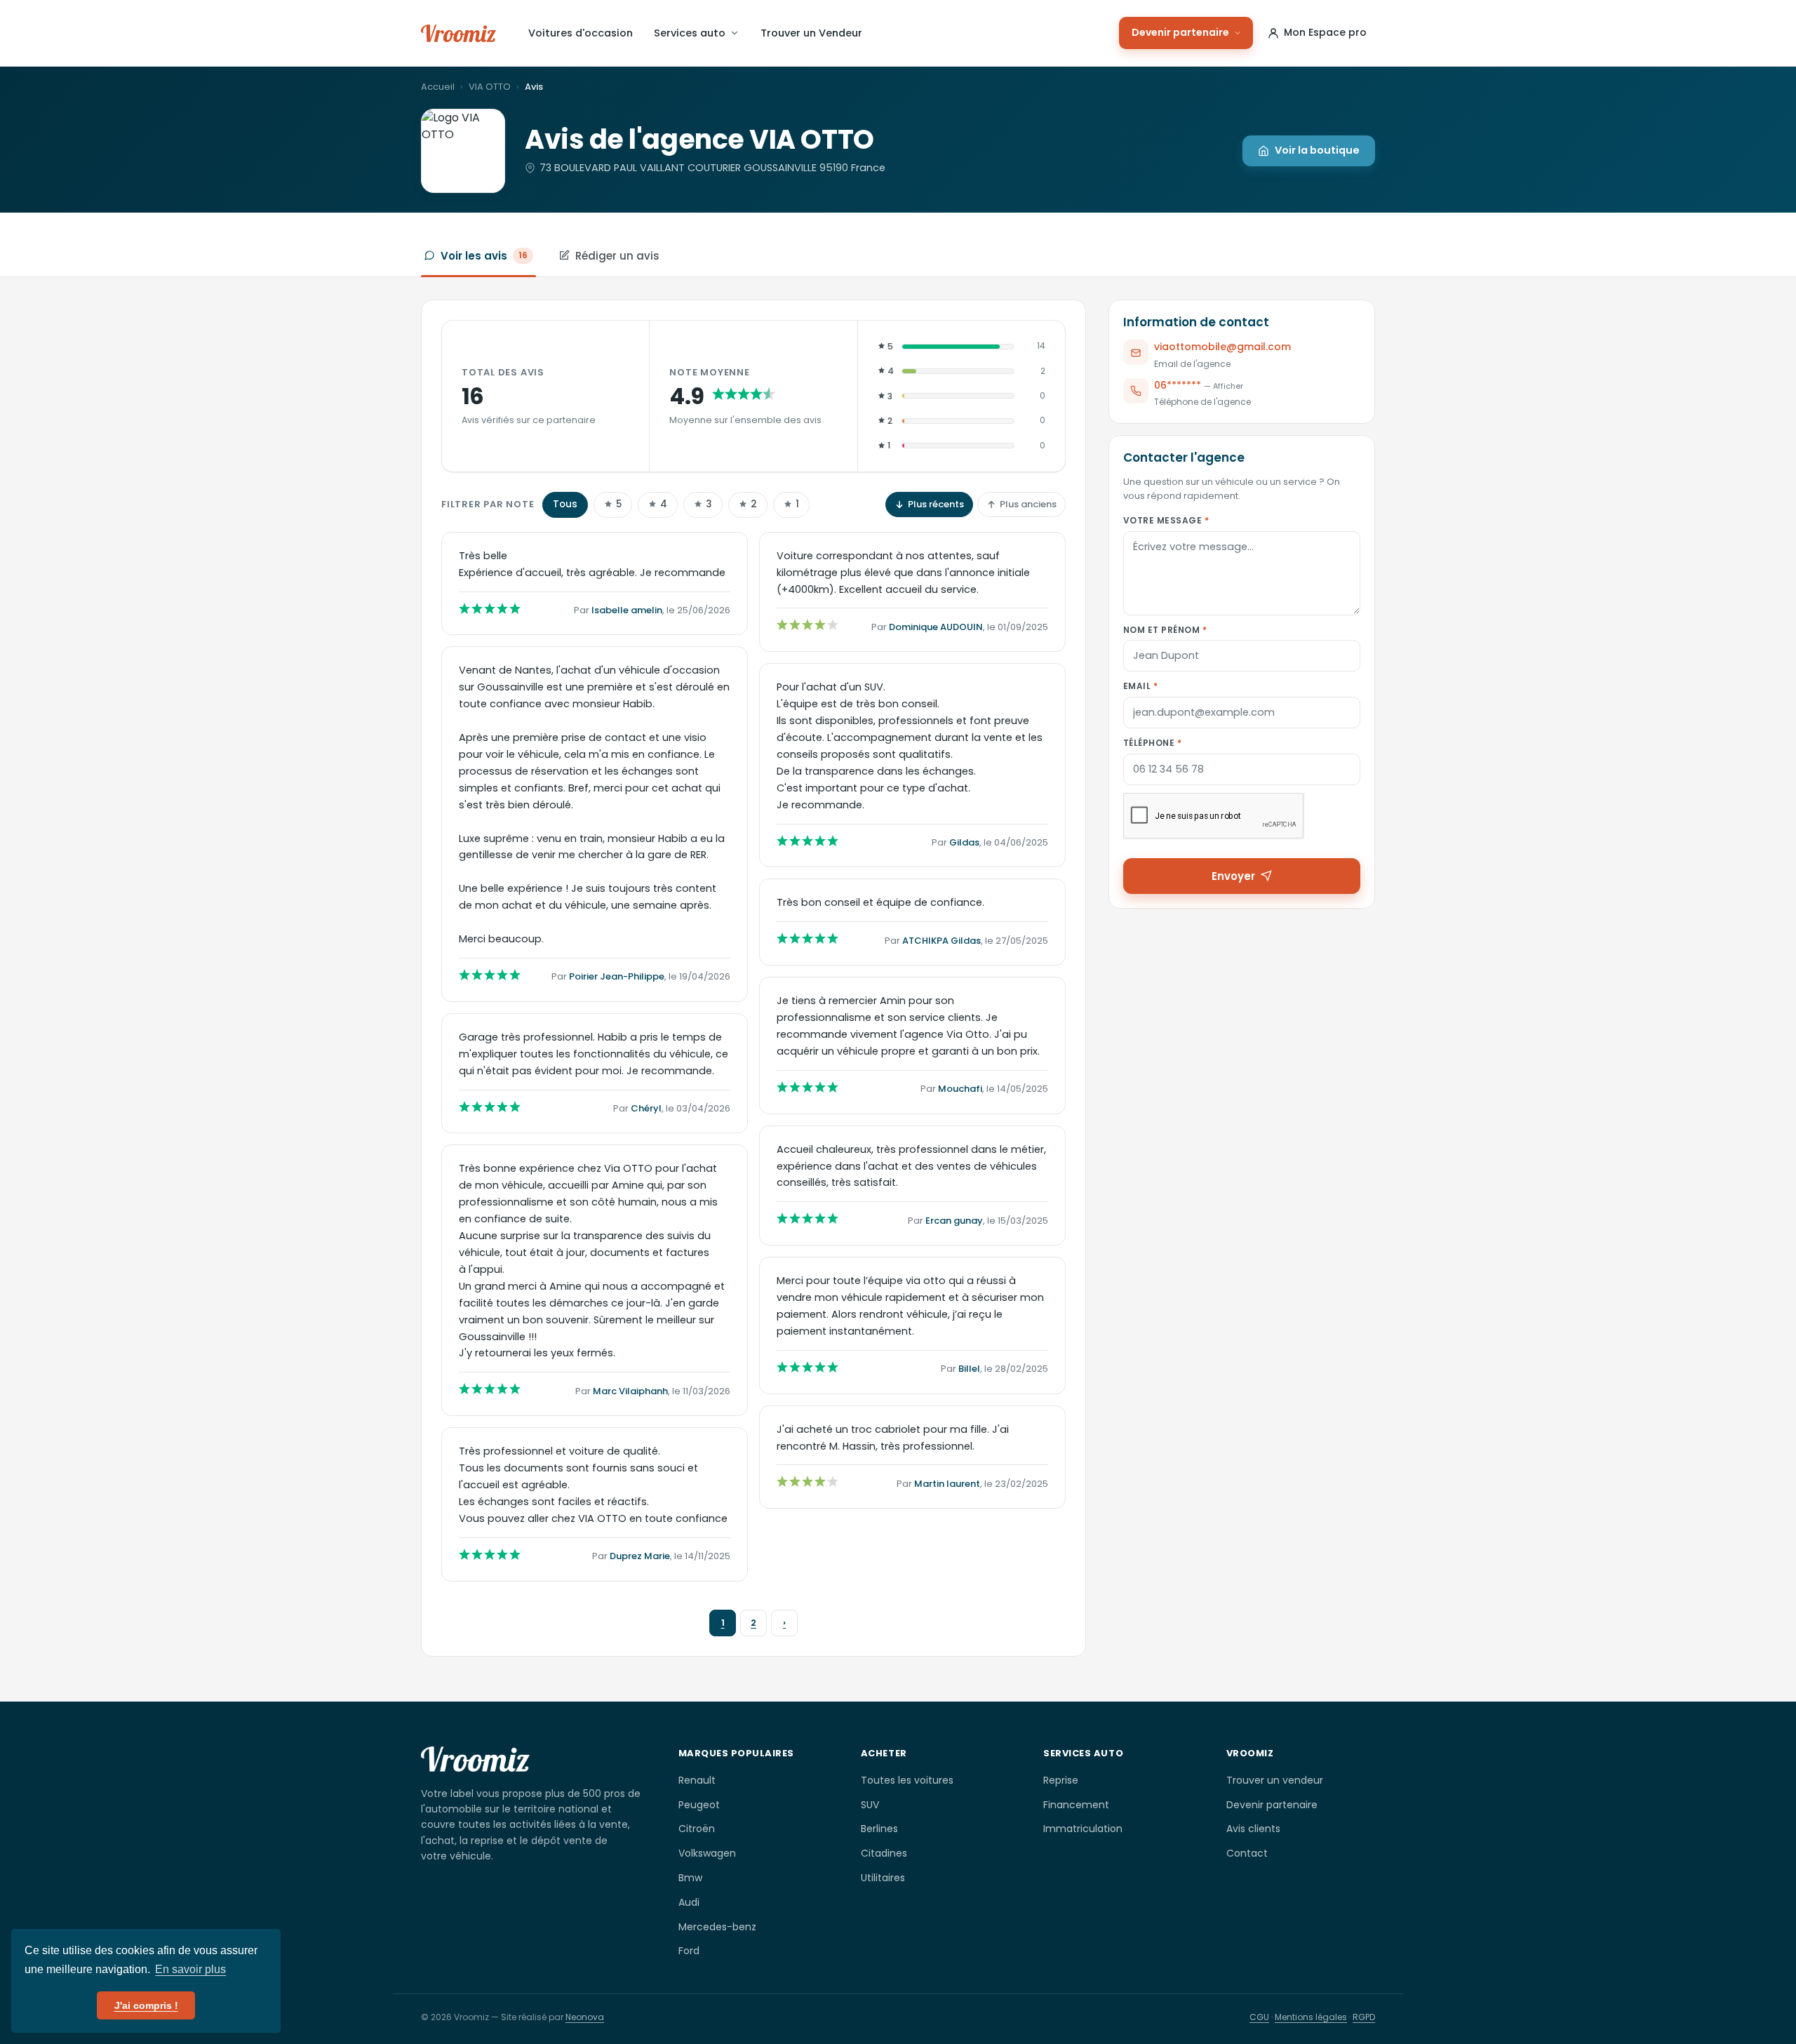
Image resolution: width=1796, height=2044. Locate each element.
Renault (697, 1780)
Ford (689, 1951)
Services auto (690, 33)
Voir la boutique (1317, 150)
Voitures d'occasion (581, 33)
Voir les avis (484, 256)
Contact (1247, 1853)
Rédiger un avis (617, 256)
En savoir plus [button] (190, 1969)
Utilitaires (883, 1878)
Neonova (585, 2017)
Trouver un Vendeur (811, 33)
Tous (565, 504)
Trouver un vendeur (1275, 1780)
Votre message (1166, 520)
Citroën (697, 1829)
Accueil (438, 87)
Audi (689, 1902)
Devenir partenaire (1180, 32)
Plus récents (936, 504)
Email (1140, 686)
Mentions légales (1311, 2017)
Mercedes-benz (717, 1927)
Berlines (879, 1829)
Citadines (884, 1853)
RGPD (1364, 2017)
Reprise (1061, 1780)
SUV (870, 1805)
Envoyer (1233, 875)
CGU (1259, 2017)
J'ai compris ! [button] (146, 2005)
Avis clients (1253, 1829)
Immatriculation (1083, 1829)
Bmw (690, 1878)
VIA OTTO (490, 87)
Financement (1076, 1805)
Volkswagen (707, 1853)
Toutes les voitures (907, 1780)
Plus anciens (1028, 504)
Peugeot (699, 1805)
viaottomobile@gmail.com (1222, 347)
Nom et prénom (1165, 629)
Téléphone (1152, 743)
